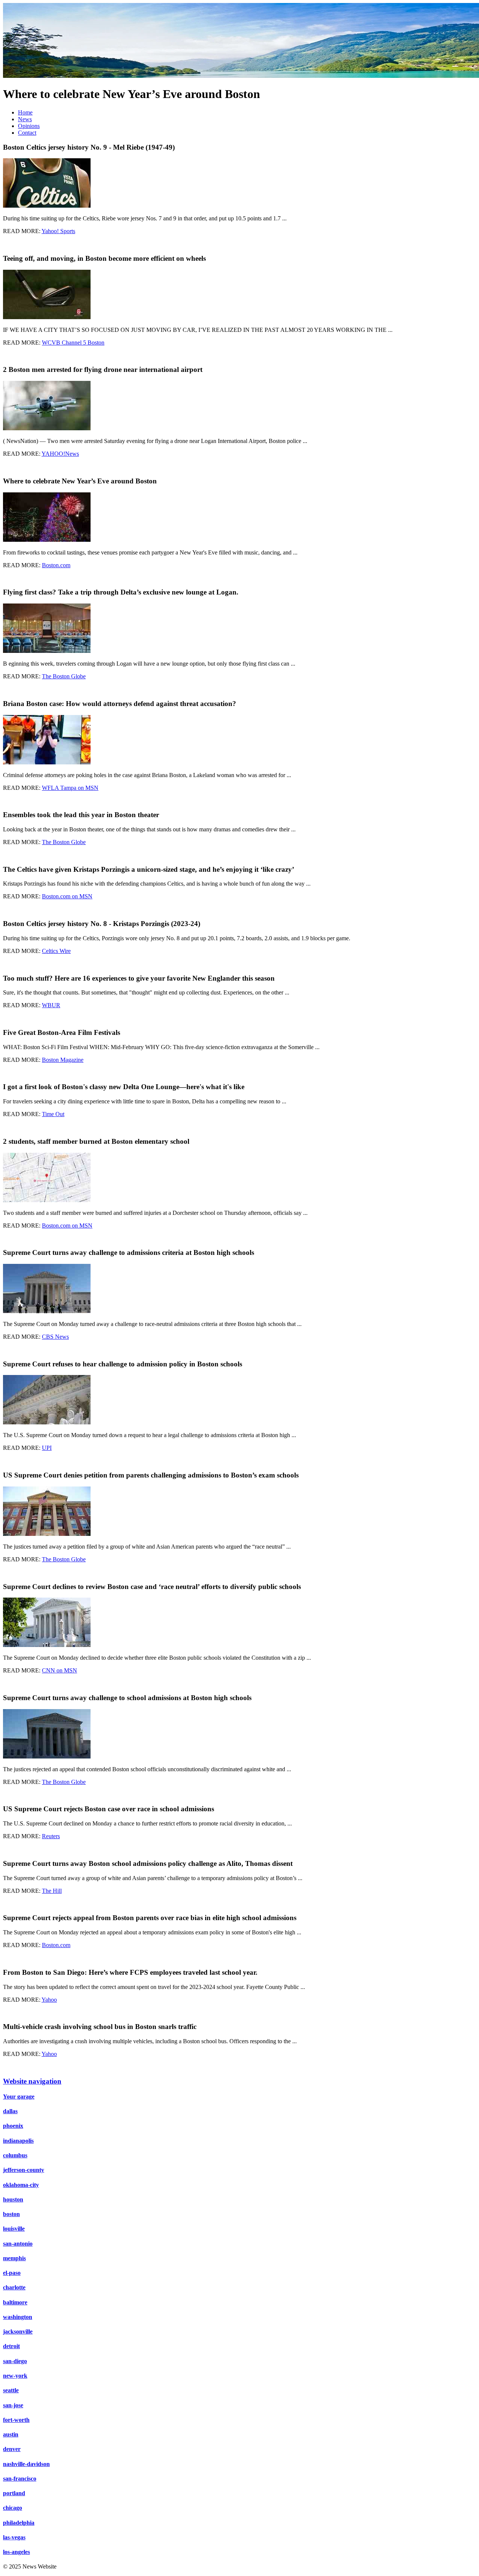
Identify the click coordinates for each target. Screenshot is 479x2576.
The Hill (52, 1891)
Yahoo (49, 2000)
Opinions (29, 126)
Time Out (53, 1114)
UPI (47, 1448)
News (25, 119)
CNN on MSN (60, 1670)
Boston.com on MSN (67, 896)
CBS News (55, 1337)
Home (25, 112)
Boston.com (56, 565)
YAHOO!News (60, 454)
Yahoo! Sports (58, 231)
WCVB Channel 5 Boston (73, 343)
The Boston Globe (64, 676)
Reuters (51, 1836)
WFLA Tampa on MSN (70, 788)
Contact (27, 133)
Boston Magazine (63, 1060)
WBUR (51, 1005)
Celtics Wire (56, 951)
